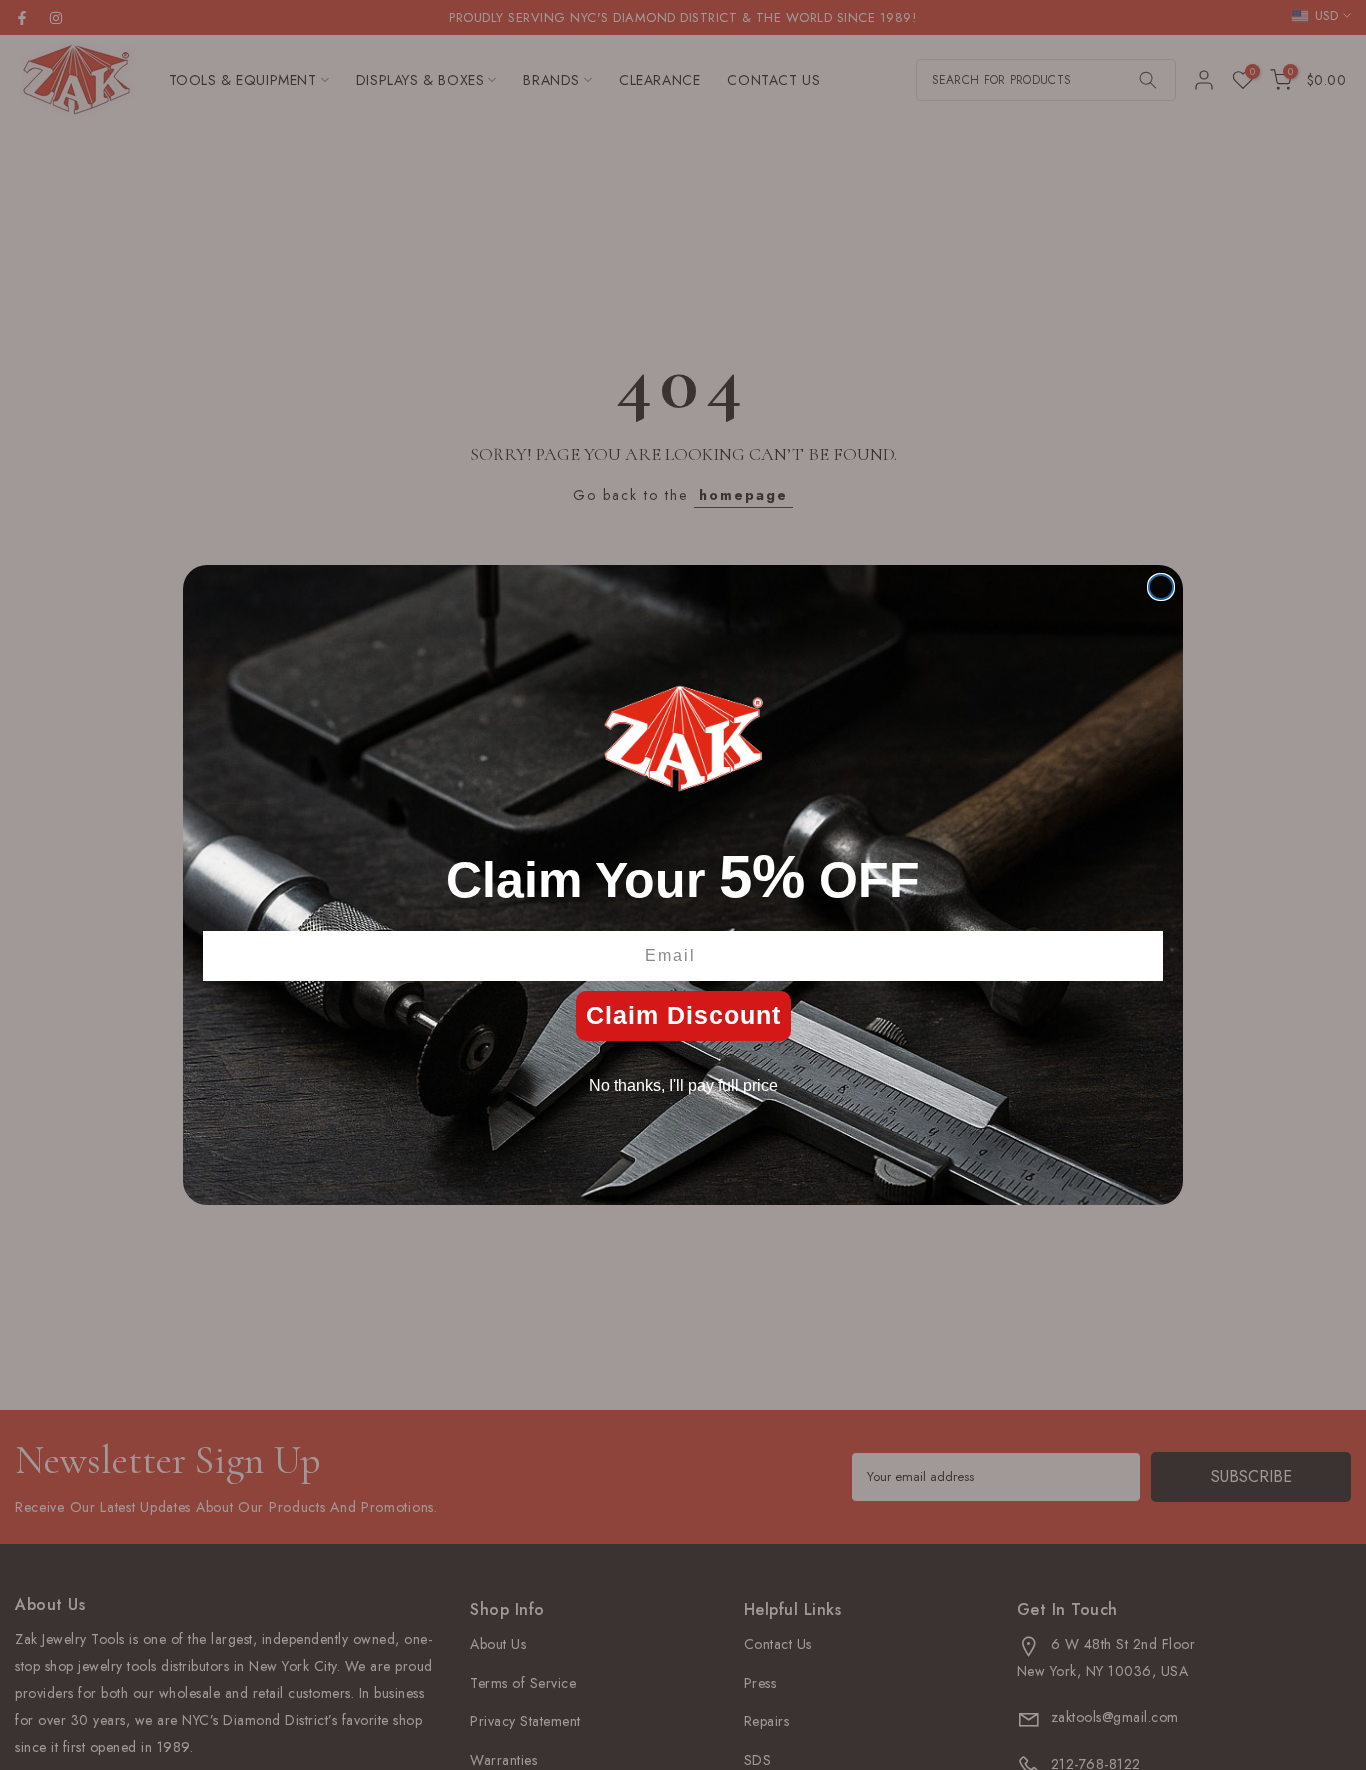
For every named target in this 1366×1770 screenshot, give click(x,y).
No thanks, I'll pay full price (683, 1085)
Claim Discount (683, 1015)
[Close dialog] (1161, 587)
